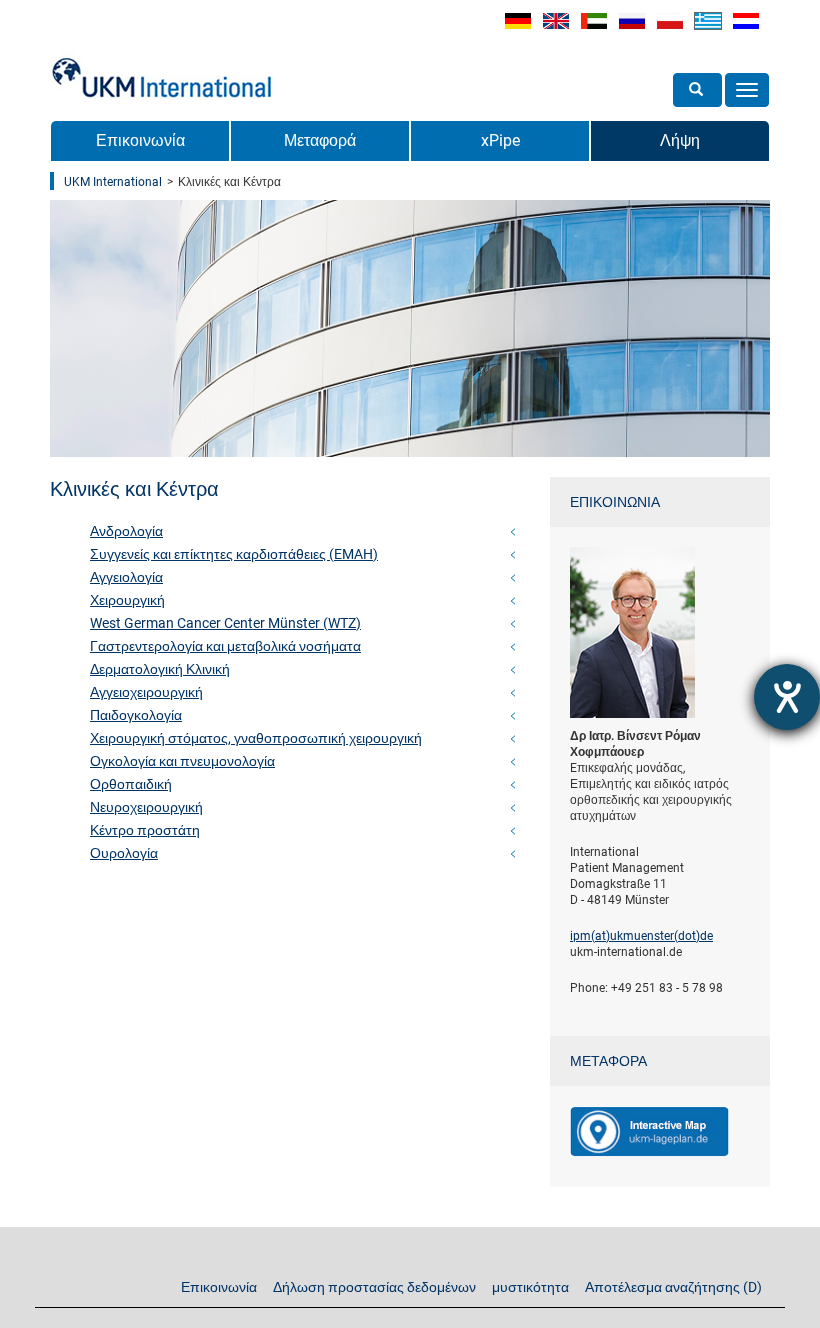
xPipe (500, 140)
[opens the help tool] (787, 697)
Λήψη (680, 140)
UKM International (113, 182)
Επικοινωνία (140, 140)
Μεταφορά (320, 140)
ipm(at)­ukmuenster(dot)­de (641, 936)
